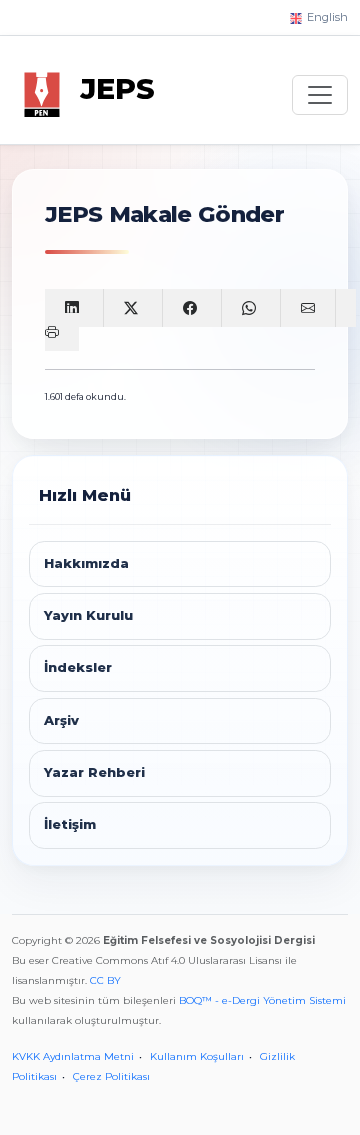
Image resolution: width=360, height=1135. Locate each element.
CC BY (105, 980)
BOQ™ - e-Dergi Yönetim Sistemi (262, 1000)
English (326, 17)
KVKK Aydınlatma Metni (73, 1056)
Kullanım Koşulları (197, 1056)
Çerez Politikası (111, 1076)
